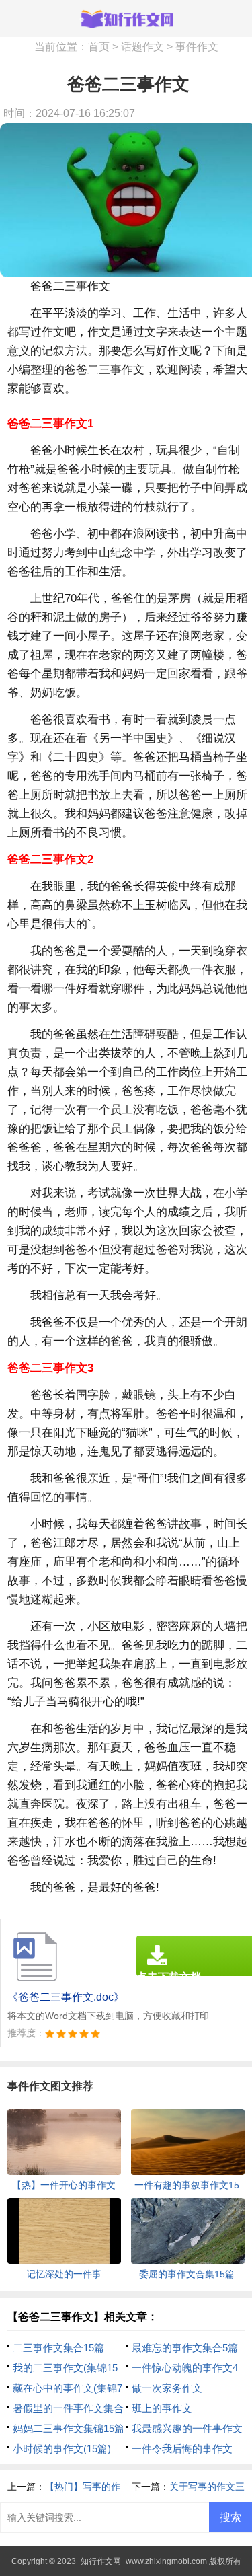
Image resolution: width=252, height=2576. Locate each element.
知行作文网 (101, 2561)
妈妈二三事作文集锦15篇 (69, 2428)
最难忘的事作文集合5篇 (185, 2348)
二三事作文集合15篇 (58, 2348)
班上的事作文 (162, 2408)
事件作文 (197, 47)
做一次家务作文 (167, 2388)
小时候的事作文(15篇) (62, 2449)
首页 (99, 47)
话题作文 (142, 47)
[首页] (126, 18)
